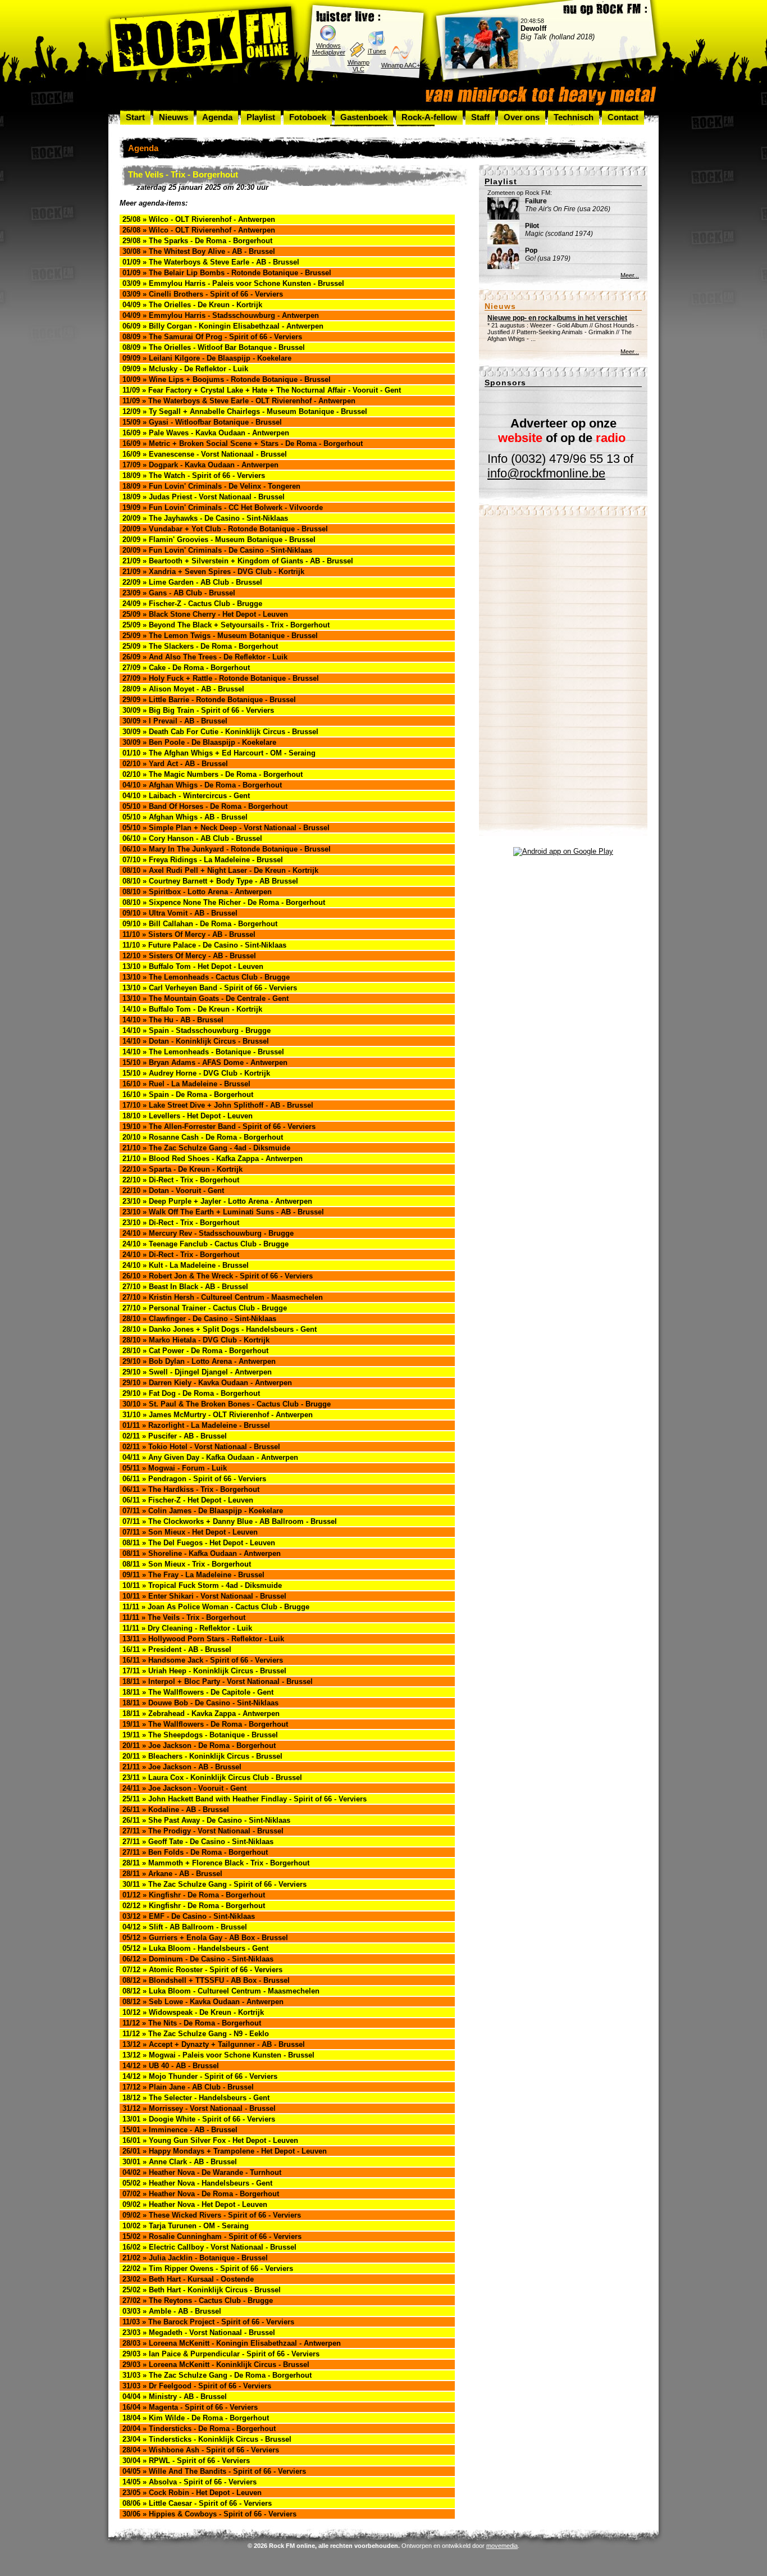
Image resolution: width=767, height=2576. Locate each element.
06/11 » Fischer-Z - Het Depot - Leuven (188, 1500)
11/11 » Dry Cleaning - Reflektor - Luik (187, 1628)
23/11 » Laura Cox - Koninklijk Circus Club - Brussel (212, 1778)
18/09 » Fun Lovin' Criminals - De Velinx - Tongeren (211, 486)
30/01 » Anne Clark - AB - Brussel (180, 2162)
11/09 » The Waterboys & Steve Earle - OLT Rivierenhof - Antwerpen (239, 401)
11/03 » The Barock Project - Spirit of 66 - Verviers (208, 2322)
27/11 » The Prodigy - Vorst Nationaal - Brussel (203, 1831)
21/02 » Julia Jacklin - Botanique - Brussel (195, 2258)
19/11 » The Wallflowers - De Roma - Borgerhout (205, 1724)
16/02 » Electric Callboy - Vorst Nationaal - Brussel (209, 2247)
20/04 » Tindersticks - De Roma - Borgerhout (199, 2429)
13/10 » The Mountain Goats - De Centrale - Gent (206, 998)
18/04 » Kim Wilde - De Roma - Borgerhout (196, 2418)
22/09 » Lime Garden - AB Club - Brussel (192, 582)
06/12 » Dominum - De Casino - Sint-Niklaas (198, 1959)
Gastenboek (364, 117)
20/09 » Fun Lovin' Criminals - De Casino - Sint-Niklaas (217, 550)
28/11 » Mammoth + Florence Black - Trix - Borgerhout (216, 1863)
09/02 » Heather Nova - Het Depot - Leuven (195, 2204)
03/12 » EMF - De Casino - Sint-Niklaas (189, 1916)
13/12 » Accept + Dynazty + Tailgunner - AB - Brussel (214, 2044)
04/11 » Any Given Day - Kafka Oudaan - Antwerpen (210, 1457)
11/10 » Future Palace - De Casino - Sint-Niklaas (204, 945)
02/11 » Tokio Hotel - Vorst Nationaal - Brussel (201, 1447)
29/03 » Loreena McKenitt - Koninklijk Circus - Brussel (216, 2365)
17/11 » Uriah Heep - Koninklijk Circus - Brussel (204, 1671)
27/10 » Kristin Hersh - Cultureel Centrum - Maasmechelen (223, 1297)
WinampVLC (359, 66)
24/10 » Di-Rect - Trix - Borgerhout (181, 1255)
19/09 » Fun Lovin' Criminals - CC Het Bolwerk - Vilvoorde (223, 508)
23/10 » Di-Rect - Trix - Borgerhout (181, 1223)
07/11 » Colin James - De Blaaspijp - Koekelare (203, 1511)
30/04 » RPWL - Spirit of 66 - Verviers (186, 2461)
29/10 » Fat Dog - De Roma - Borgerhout (191, 1393)
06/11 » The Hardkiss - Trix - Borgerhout (191, 1489)
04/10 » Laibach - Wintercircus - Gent (186, 796)
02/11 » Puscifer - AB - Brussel (175, 1436)
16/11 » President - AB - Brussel (177, 1649)
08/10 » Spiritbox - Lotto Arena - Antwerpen (197, 892)
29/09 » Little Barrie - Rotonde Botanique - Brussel (209, 700)
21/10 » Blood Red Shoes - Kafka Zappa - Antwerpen (213, 1159)
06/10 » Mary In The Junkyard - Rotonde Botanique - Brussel (227, 849)
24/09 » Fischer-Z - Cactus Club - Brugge (192, 604)
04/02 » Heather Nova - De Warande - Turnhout (202, 2172)
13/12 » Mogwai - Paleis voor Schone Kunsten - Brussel (218, 2055)
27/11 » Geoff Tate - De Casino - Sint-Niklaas (198, 1842)
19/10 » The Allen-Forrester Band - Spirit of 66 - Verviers (219, 1127)
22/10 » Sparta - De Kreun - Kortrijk (182, 1169)
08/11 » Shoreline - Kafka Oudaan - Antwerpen (202, 1553)
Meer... (630, 275)
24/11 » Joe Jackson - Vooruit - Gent (184, 1788)
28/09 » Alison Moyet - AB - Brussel (183, 689)
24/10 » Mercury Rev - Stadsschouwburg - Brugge (208, 1233)
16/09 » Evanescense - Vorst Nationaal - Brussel (205, 454)
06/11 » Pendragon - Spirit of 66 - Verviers (194, 1479)
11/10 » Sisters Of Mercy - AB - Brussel (189, 934)
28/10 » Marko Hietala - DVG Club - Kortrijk (196, 1340)
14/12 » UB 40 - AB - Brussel (171, 2066)
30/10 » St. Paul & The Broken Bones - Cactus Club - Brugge (227, 1404)
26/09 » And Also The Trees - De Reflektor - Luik (205, 657)
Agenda (217, 117)
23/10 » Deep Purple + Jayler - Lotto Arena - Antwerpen (217, 1201)
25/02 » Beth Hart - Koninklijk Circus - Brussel (202, 2290)
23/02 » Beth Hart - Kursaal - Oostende (188, 2279)
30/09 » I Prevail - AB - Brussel (175, 721)
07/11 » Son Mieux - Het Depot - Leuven (190, 1532)
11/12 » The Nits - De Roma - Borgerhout (192, 2023)
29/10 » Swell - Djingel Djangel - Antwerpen (197, 1372)
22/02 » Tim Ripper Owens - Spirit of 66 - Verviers (208, 2268)
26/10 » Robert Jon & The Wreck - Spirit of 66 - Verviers (218, 1276)
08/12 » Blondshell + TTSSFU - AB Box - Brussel (206, 1980)
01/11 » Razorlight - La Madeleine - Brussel (196, 1425)
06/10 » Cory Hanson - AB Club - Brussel (192, 838)
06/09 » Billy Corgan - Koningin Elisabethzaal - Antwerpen (223, 326)
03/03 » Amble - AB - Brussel (172, 2311)
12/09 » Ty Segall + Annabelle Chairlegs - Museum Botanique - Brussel (245, 411)
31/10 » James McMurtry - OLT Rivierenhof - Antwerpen (218, 1415)
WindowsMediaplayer (329, 49)
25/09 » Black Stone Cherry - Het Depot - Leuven (205, 614)
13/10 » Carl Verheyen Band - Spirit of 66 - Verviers (210, 988)
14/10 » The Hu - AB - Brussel (173, 1020)
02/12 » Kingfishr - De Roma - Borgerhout (194, 1906)
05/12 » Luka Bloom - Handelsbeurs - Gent (195, 1948)
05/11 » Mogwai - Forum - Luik (175, 1468)
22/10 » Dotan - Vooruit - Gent (173, 1191)
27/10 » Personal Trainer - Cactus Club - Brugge (205, 1308)
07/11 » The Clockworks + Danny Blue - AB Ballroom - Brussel (230, 1521)
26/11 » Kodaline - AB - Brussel (176, 1810)
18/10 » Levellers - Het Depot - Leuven (188, 1116)
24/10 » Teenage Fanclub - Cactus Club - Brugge (206, 1244)
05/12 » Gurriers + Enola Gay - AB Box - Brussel (205, 1938)
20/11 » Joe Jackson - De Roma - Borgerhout (199, 1746)
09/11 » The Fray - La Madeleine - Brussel (193, 1575)
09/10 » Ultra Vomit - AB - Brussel (180, 913)
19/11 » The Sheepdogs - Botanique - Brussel (200, 1735)
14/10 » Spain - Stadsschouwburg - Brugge (197, 1030)
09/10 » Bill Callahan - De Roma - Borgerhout (200, 924)
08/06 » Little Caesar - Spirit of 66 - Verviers (197, 2503)
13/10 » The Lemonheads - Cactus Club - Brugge (206, 977)
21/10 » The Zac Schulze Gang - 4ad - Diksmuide (206, 1148)
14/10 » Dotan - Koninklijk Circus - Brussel (196, 1041)
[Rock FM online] (202, 41)
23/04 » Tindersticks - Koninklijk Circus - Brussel (207, 2439)
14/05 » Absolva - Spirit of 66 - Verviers (190, 2482)
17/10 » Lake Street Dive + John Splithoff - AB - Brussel (218, 1105)
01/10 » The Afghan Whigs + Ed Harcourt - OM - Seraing (219, 753)
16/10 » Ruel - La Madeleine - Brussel (186, 1084)
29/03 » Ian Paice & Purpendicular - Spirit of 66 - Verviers (221, 2354)
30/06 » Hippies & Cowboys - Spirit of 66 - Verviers (209, 2514)
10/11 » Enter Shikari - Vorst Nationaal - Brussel (204, 1596)
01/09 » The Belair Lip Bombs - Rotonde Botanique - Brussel (227, 273)
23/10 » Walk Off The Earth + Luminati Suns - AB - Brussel (223, 1212)
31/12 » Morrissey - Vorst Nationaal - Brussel (199, 2108)
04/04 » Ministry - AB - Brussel (175, 2397)
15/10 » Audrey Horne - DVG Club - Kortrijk (196, 1073)
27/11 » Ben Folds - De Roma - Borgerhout (195, 1852)
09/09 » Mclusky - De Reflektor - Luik (185, 369)
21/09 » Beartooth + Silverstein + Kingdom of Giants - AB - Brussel (238, 561)
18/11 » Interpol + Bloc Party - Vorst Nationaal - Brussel (218, 1681)
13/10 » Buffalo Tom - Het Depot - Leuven (193, 966)
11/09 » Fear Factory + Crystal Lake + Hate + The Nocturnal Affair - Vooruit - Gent (262, 390)
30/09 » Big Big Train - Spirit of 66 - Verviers (198, 710)
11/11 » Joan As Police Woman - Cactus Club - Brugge (216, 1607)
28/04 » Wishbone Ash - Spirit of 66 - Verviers (201, 2450)
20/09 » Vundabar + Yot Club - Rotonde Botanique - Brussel (225, 529)
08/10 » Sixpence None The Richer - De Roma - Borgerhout (224, 902)
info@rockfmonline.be (546, 473)
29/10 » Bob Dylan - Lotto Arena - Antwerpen (199, 1361)
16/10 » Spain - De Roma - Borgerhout (188, 1094)
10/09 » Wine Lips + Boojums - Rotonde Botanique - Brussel (227, 379)
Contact (623, 117)
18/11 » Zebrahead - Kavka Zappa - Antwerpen (201, 1713)
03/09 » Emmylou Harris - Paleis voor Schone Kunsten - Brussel (233, 283)
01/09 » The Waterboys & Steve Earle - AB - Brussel (211, 262)
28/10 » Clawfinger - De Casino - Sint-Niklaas (199, 1319)
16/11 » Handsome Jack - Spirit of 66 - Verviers (203, 1660)
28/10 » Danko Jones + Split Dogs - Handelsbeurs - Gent (220, 1329)
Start (135, 117)
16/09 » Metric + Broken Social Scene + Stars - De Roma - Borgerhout (243, 443)
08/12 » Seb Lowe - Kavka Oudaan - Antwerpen (203, 2002)
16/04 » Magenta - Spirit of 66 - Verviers (190, 2407)
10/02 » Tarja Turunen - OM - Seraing (186, 2226)
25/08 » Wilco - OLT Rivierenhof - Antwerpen (199, 219)
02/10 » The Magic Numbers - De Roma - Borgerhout (213, 774)
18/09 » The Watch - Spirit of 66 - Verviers (194, 475)
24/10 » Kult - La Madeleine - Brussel (186, 1265)
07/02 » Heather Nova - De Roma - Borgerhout (201, 2194)
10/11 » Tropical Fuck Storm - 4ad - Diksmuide (202, 1585)
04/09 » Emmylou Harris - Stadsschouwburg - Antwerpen (221, 315)
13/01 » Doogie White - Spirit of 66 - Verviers (199, 2119)
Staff (480, 117)
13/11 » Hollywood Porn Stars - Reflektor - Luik (203, 1639)
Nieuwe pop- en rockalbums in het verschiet (557, 318)
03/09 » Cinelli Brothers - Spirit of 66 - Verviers (203, 294)
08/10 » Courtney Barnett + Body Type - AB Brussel (210, 881)
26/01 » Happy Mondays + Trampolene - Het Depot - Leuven (225, 2151)
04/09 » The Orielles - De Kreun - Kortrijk (192, 305)
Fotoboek (308, 117)
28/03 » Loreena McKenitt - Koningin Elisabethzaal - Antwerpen (232, 2343)
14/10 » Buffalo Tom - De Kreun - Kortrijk (192, 1009)
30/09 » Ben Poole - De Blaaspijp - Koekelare (199, 742)
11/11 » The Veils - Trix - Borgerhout (184, 1617)
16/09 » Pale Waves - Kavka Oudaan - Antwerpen (206, 433)
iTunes (377, 51)
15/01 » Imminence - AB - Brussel (180, 2130)
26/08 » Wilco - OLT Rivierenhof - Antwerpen (199, 230)
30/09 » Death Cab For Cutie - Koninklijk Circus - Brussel (220, 732)
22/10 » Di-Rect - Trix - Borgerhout (181, 1180)
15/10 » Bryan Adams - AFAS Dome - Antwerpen (205, 1062)
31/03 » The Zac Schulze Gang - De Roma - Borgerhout (217, 2375)
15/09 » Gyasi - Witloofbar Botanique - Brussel (202, 422)
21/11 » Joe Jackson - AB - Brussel (182, 1767)
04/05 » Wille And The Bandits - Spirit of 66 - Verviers (214, 2471)
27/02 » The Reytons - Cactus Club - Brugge (198, 2300)
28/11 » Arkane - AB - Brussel (172, 1874)
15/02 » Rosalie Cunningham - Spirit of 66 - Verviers (212, 2236)
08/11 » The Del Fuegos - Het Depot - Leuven (199, 1543)
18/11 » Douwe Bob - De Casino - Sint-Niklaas (200, 1703)
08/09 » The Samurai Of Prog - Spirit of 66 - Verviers (212, 337)
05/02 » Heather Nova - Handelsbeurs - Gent (197, 2183)
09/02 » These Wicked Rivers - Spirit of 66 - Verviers (212, 2215)
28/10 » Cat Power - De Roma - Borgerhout (195, 1351)
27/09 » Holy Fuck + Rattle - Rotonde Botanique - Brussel (221, 678)
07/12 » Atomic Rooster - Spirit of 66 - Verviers (202, 1970)
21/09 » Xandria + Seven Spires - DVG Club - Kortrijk (213, 572)
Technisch (574, 117)
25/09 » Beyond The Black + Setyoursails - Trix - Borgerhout (226, 625)
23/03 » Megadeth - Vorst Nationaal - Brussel (199, 2332)
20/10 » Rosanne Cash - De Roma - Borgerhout (203, 1137)
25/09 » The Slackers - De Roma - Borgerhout (200, 646)
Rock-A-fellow (429, 117)
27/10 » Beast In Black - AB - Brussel (185, 1287)
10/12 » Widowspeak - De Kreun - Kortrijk (193, 2012)
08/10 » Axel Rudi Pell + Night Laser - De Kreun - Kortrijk (220, 870)
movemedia (502, 2546)
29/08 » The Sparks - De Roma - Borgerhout (197, 241)
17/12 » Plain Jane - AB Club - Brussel (188, 2087)
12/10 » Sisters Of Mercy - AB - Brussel (189, 956)
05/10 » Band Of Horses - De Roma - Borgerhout (205, 806)
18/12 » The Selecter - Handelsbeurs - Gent (196, 2098)
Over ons (522, 117)
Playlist (261, 117)
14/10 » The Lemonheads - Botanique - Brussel (203, 1052)
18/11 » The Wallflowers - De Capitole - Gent (198, 1692)
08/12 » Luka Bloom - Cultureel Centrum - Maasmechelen (221, 1991)
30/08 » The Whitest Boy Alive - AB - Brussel (199, 251)
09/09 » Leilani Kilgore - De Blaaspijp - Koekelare (207, 358)
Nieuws (174, 117)
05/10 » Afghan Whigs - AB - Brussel (185, 817)
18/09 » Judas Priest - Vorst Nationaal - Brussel (204, 497)
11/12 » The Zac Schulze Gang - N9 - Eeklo (196, 2034)
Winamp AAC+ (401, 65)
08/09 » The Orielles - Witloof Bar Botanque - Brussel (214, 347)
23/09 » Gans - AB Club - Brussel (179, 593)
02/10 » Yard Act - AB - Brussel (175, 764)
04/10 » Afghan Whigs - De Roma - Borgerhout (202, 785)
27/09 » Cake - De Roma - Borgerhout (186, 668)
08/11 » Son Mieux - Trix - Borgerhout (187, 1564)
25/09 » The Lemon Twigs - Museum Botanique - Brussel (220, 636)
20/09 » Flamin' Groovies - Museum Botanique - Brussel (219, 540)
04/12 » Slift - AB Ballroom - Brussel (185, 1927)
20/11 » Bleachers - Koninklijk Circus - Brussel (202, 1756)
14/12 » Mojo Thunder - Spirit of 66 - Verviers (200, 2076)
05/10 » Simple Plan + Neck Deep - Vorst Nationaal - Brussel (226, 828)
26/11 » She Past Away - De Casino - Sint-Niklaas (206, 1820)
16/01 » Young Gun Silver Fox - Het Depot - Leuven (210, 2140)
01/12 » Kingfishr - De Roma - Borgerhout (194, 1895)
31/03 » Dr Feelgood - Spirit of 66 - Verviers (197, 2386)
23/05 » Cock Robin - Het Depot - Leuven (192, 2493)
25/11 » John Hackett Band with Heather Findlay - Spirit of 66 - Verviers (245, 1799)
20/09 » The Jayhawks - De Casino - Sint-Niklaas (205, 518)
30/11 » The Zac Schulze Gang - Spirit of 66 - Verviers (214, 1884)
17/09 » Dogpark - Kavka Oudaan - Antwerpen (200, 465)
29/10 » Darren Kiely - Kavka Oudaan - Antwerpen (207, 1383)
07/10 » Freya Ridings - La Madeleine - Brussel (203, 860)
